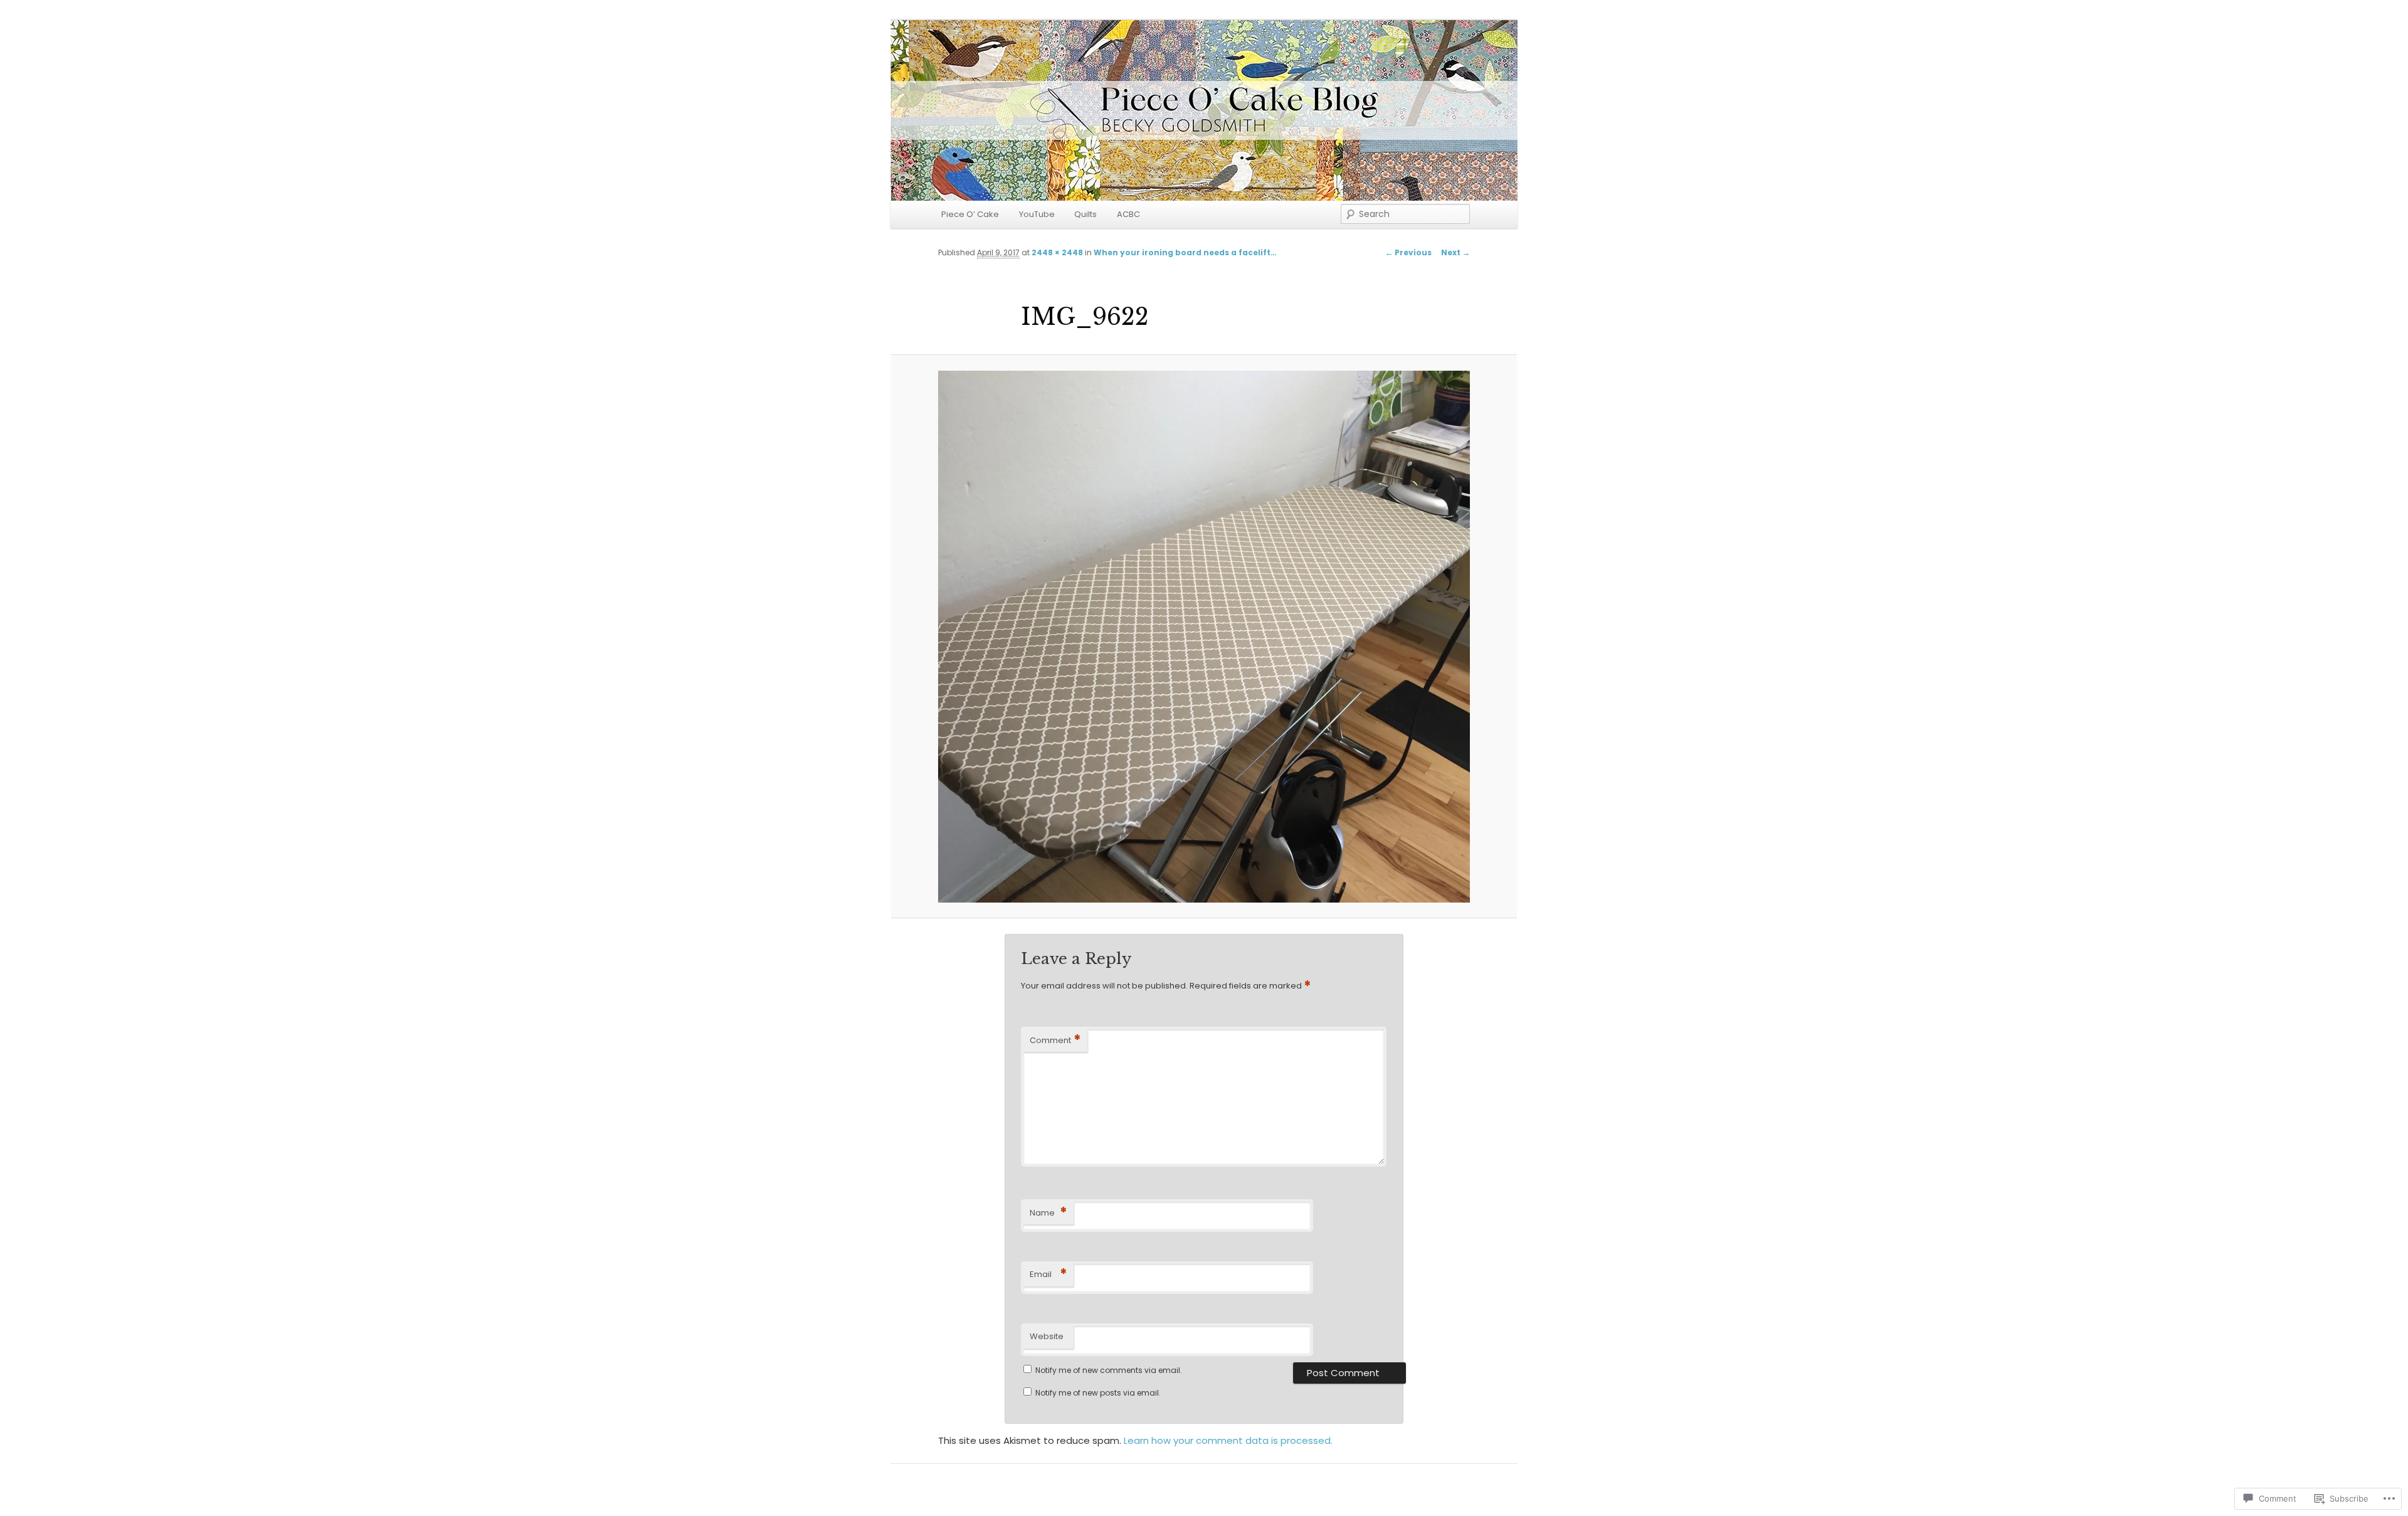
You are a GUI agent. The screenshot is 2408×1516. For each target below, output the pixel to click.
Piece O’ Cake (970, 214)
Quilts (1085, 214)
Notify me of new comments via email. (1109, 1370)
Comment (1055, 1040)
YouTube (1037, 214)
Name (1048, 1213)
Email (1048, 1274)
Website (1047, 1336)
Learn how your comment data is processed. (1228, 1440)
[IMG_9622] (1204, 637)
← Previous (1408, 252)
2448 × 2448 (1057, 252)
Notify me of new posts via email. (1098, 1393)
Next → (1455, 252)
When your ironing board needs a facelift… (1185, 252)
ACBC (1128, 214)
